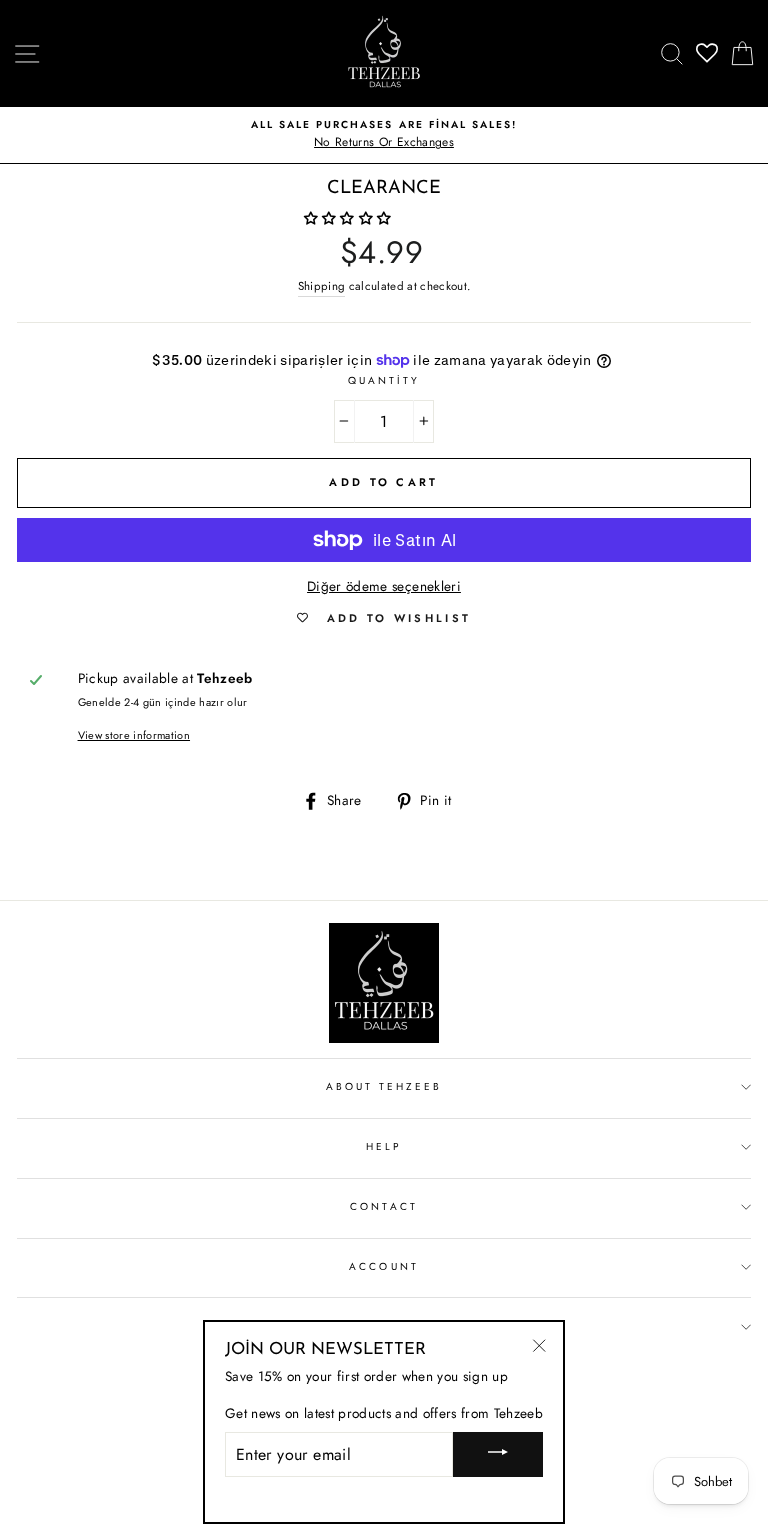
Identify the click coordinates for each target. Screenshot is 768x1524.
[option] (384, 135)
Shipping (322, 286)
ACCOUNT (383, 1266)
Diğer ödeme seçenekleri (384, 586)
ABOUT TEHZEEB (384, 1086)
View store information (134, 735)
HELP (384, 1146)
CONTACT (383, 1206)
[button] (350, 218)
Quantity (384, 380)
